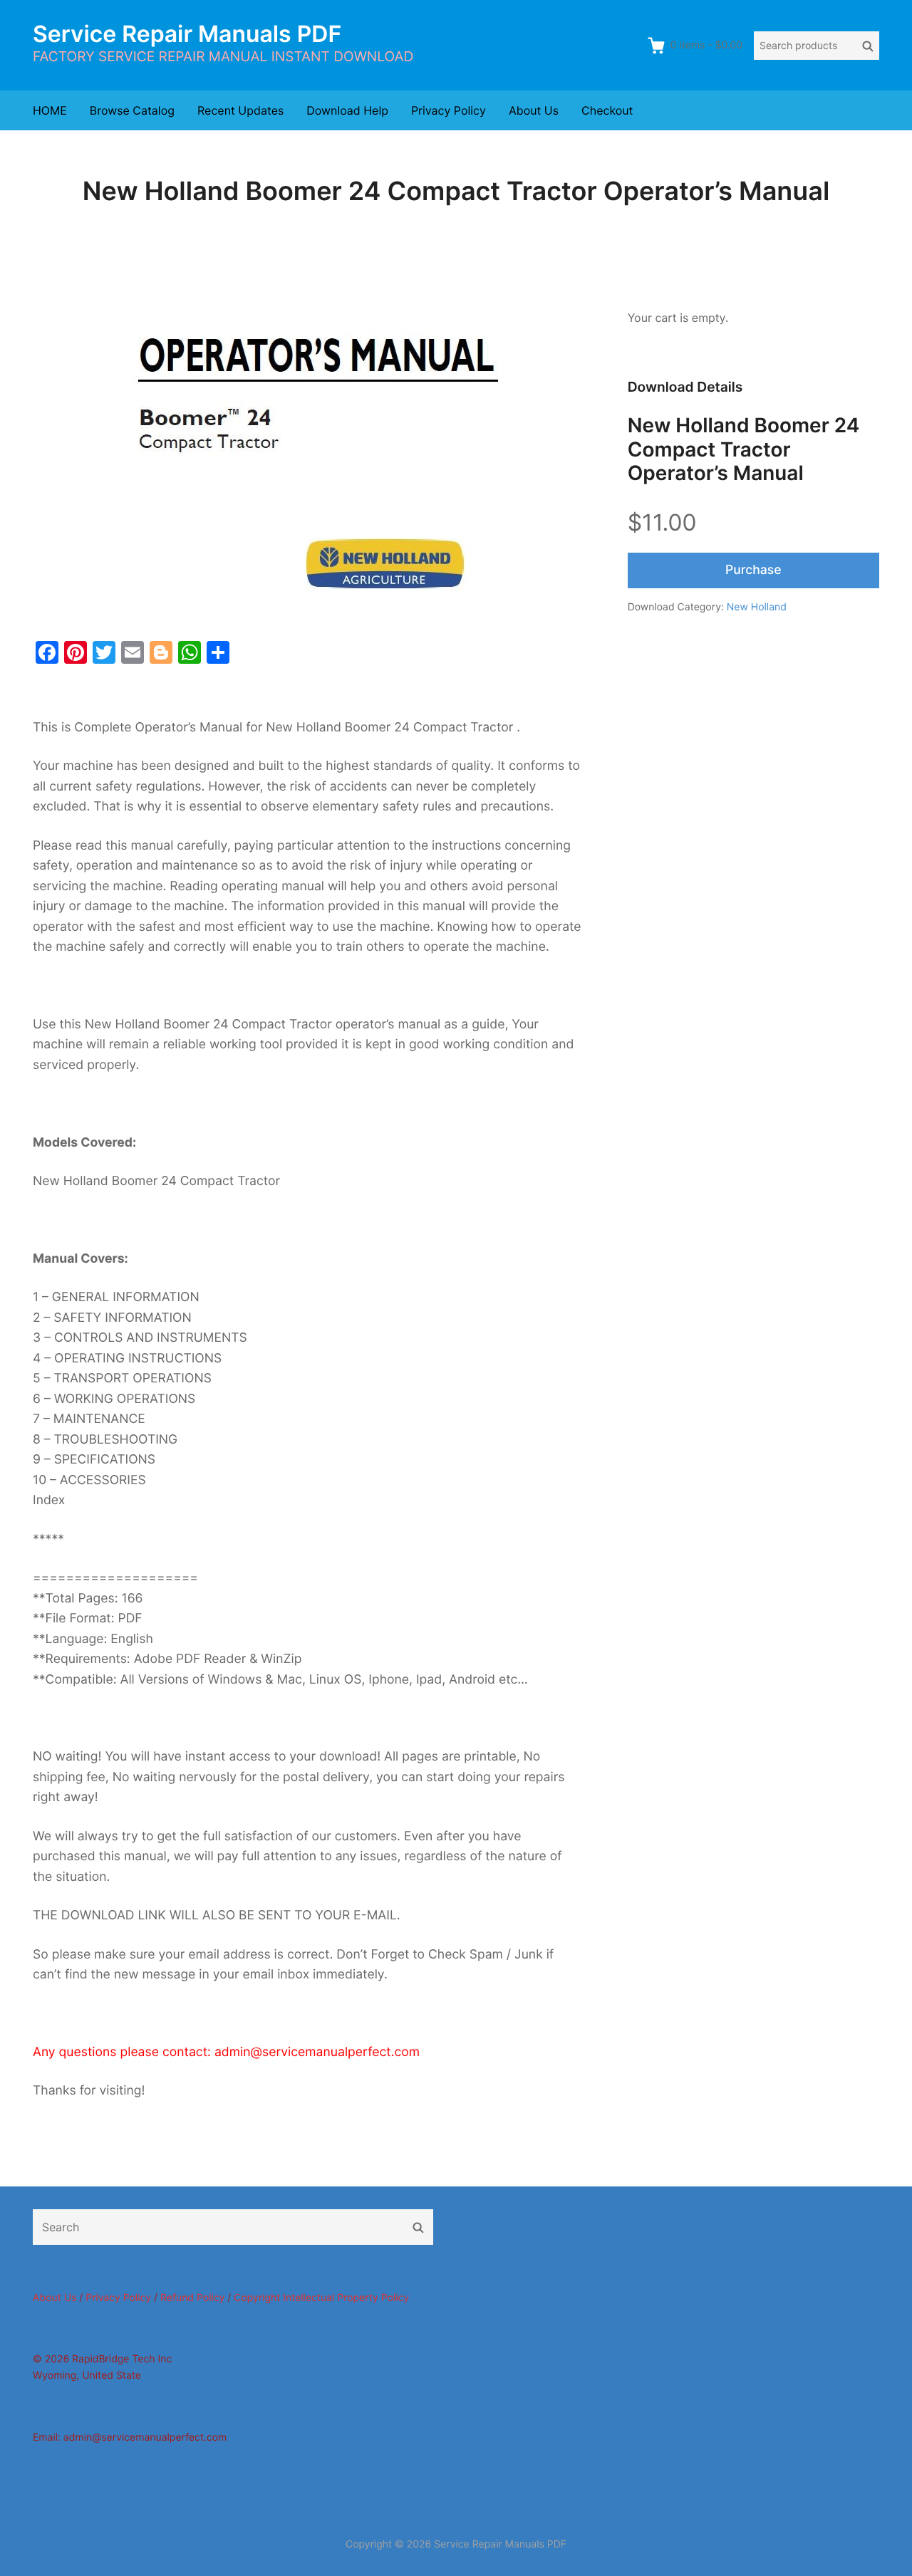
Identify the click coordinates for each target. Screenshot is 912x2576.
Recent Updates (240, 110)
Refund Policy (192, 2298)
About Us (534, 110)
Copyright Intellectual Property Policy (321, 2298)
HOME (50, 110)
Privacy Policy (449, 110)
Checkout (607, 110)
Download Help (347, 110)
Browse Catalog (132, 110)
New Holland (757, 607)
